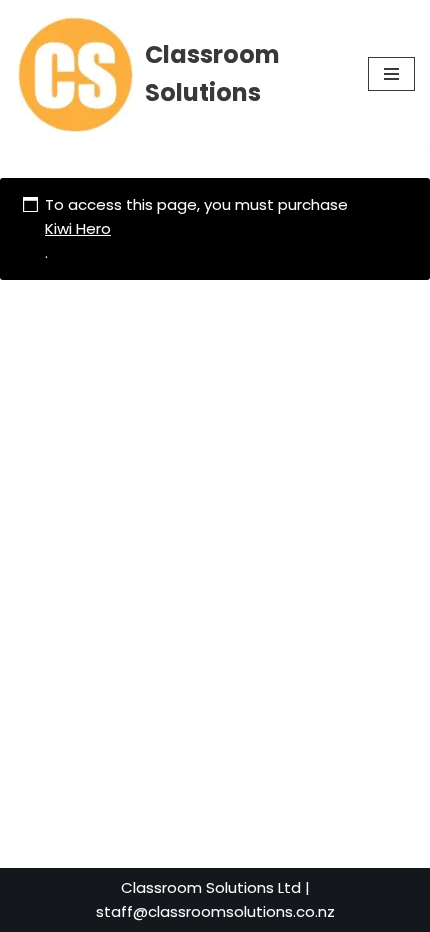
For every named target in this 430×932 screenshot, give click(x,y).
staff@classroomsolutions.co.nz (215, 911)
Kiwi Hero (78, 228)
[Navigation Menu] (391, 74)
